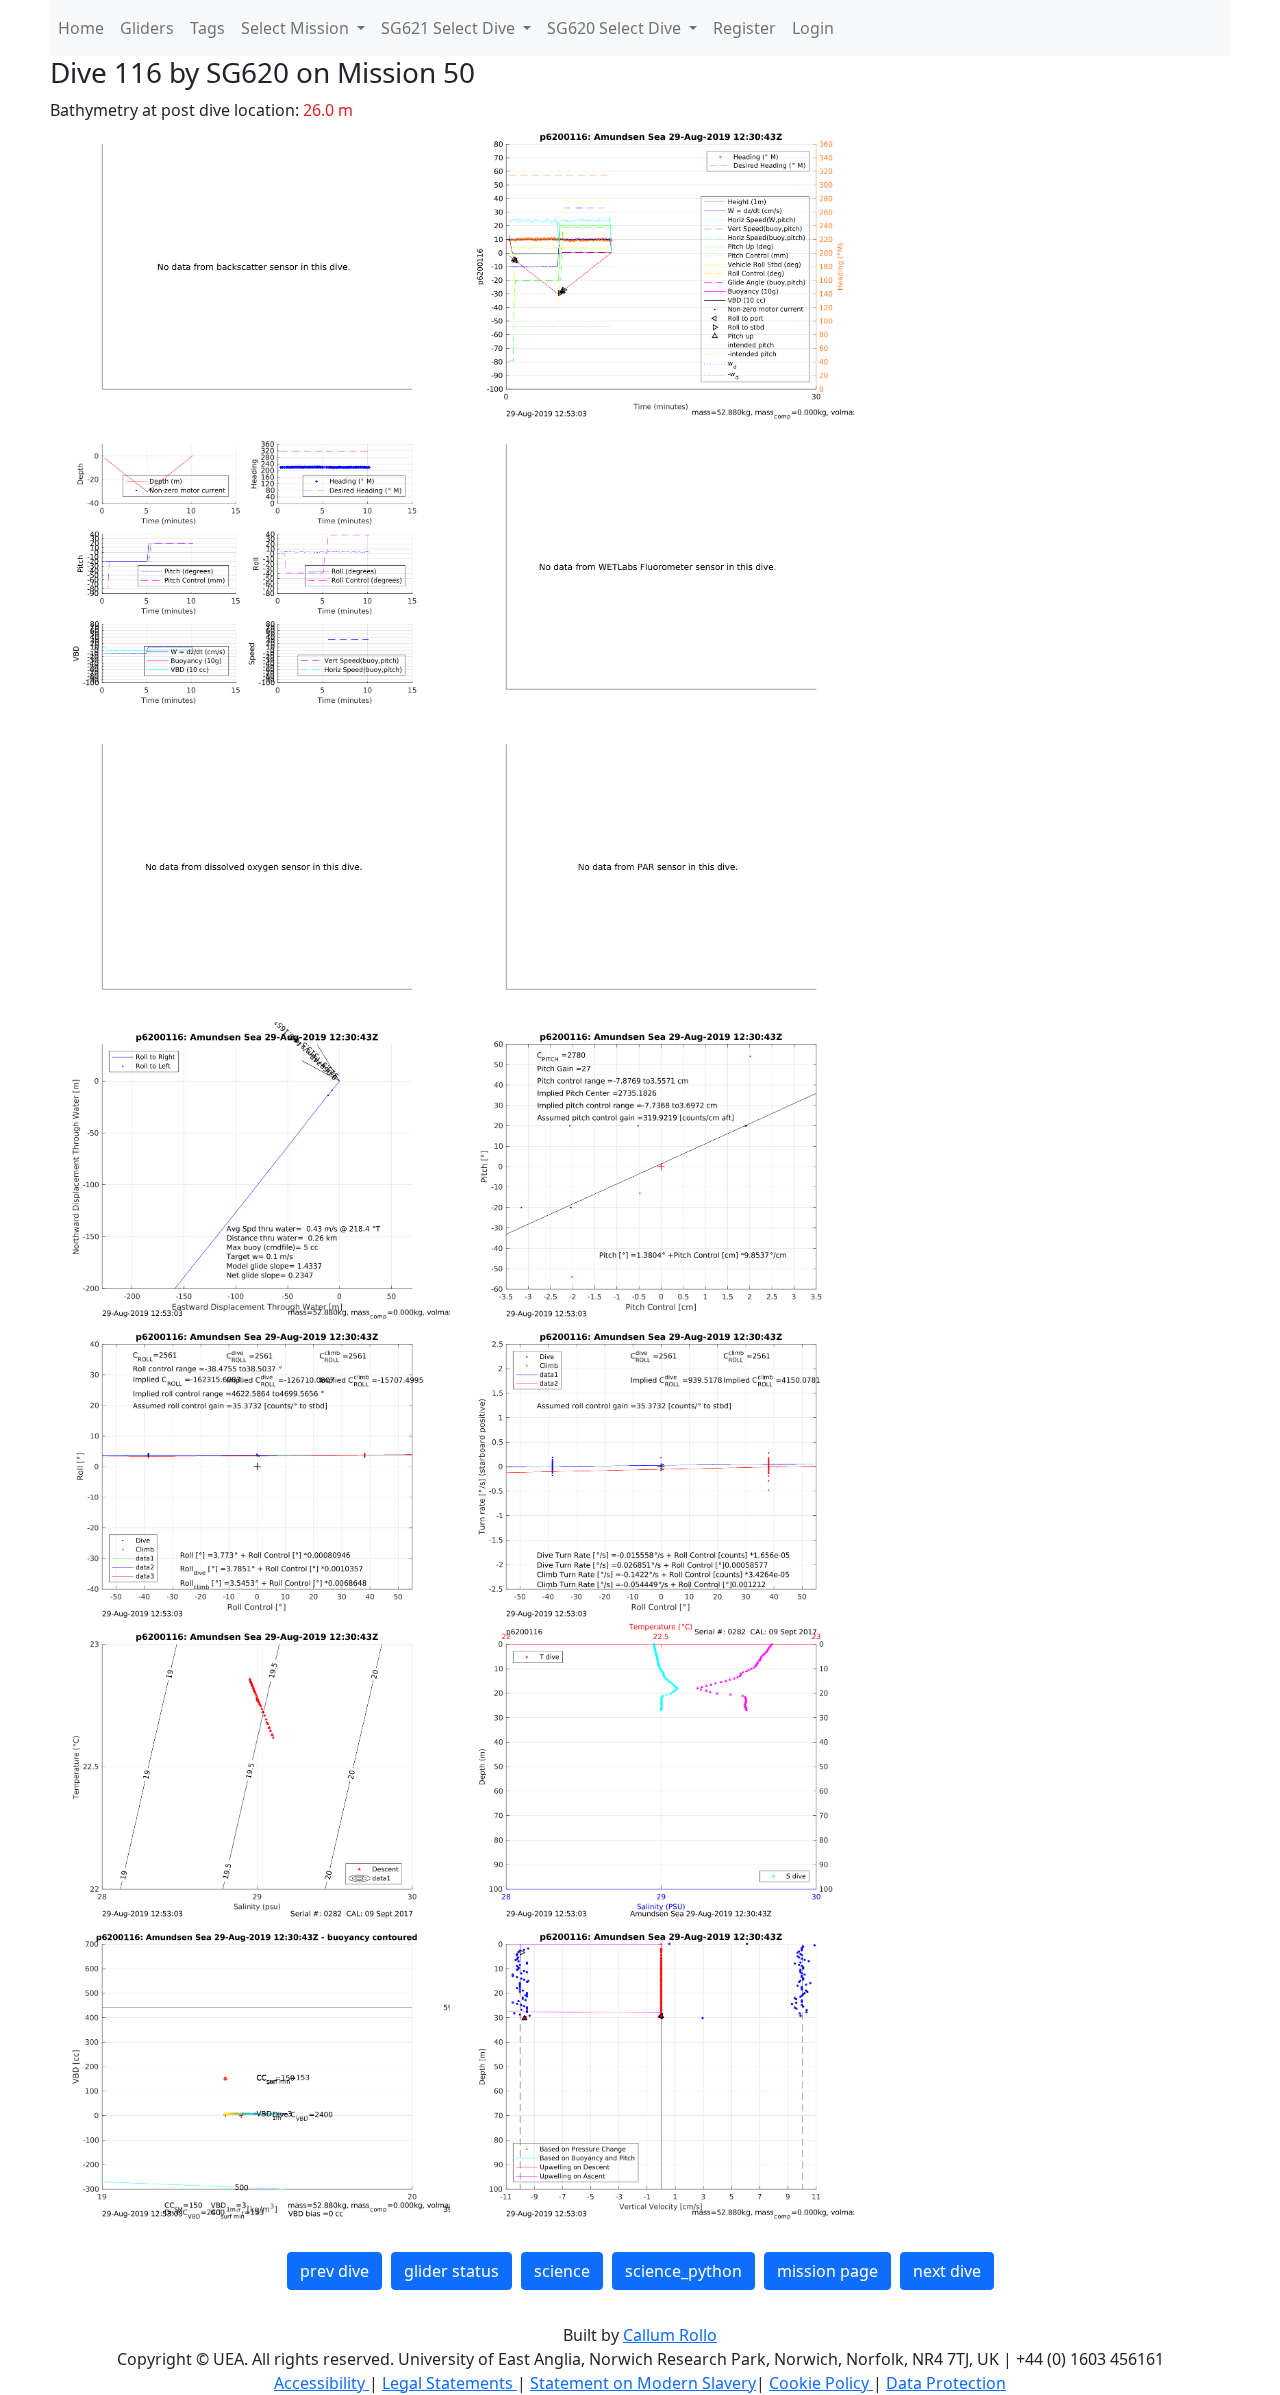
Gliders (147, 28)
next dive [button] (947, 2271)
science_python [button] (683, 2271)
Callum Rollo (670, 2335)
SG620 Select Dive (616, 28)
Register (744, 28)
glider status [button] (451, 2271)
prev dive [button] (334, 2271)
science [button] (562, 2271)
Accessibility (321, 2383)
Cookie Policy (821, 2383)
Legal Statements (449, 2383)
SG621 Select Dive (450, 28)
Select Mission (297, 28)
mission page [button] (827, 2271)
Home (81, 28)
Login (813, 28)
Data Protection (946, 2383)
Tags (207, 28)
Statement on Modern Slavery (643, 2383)
